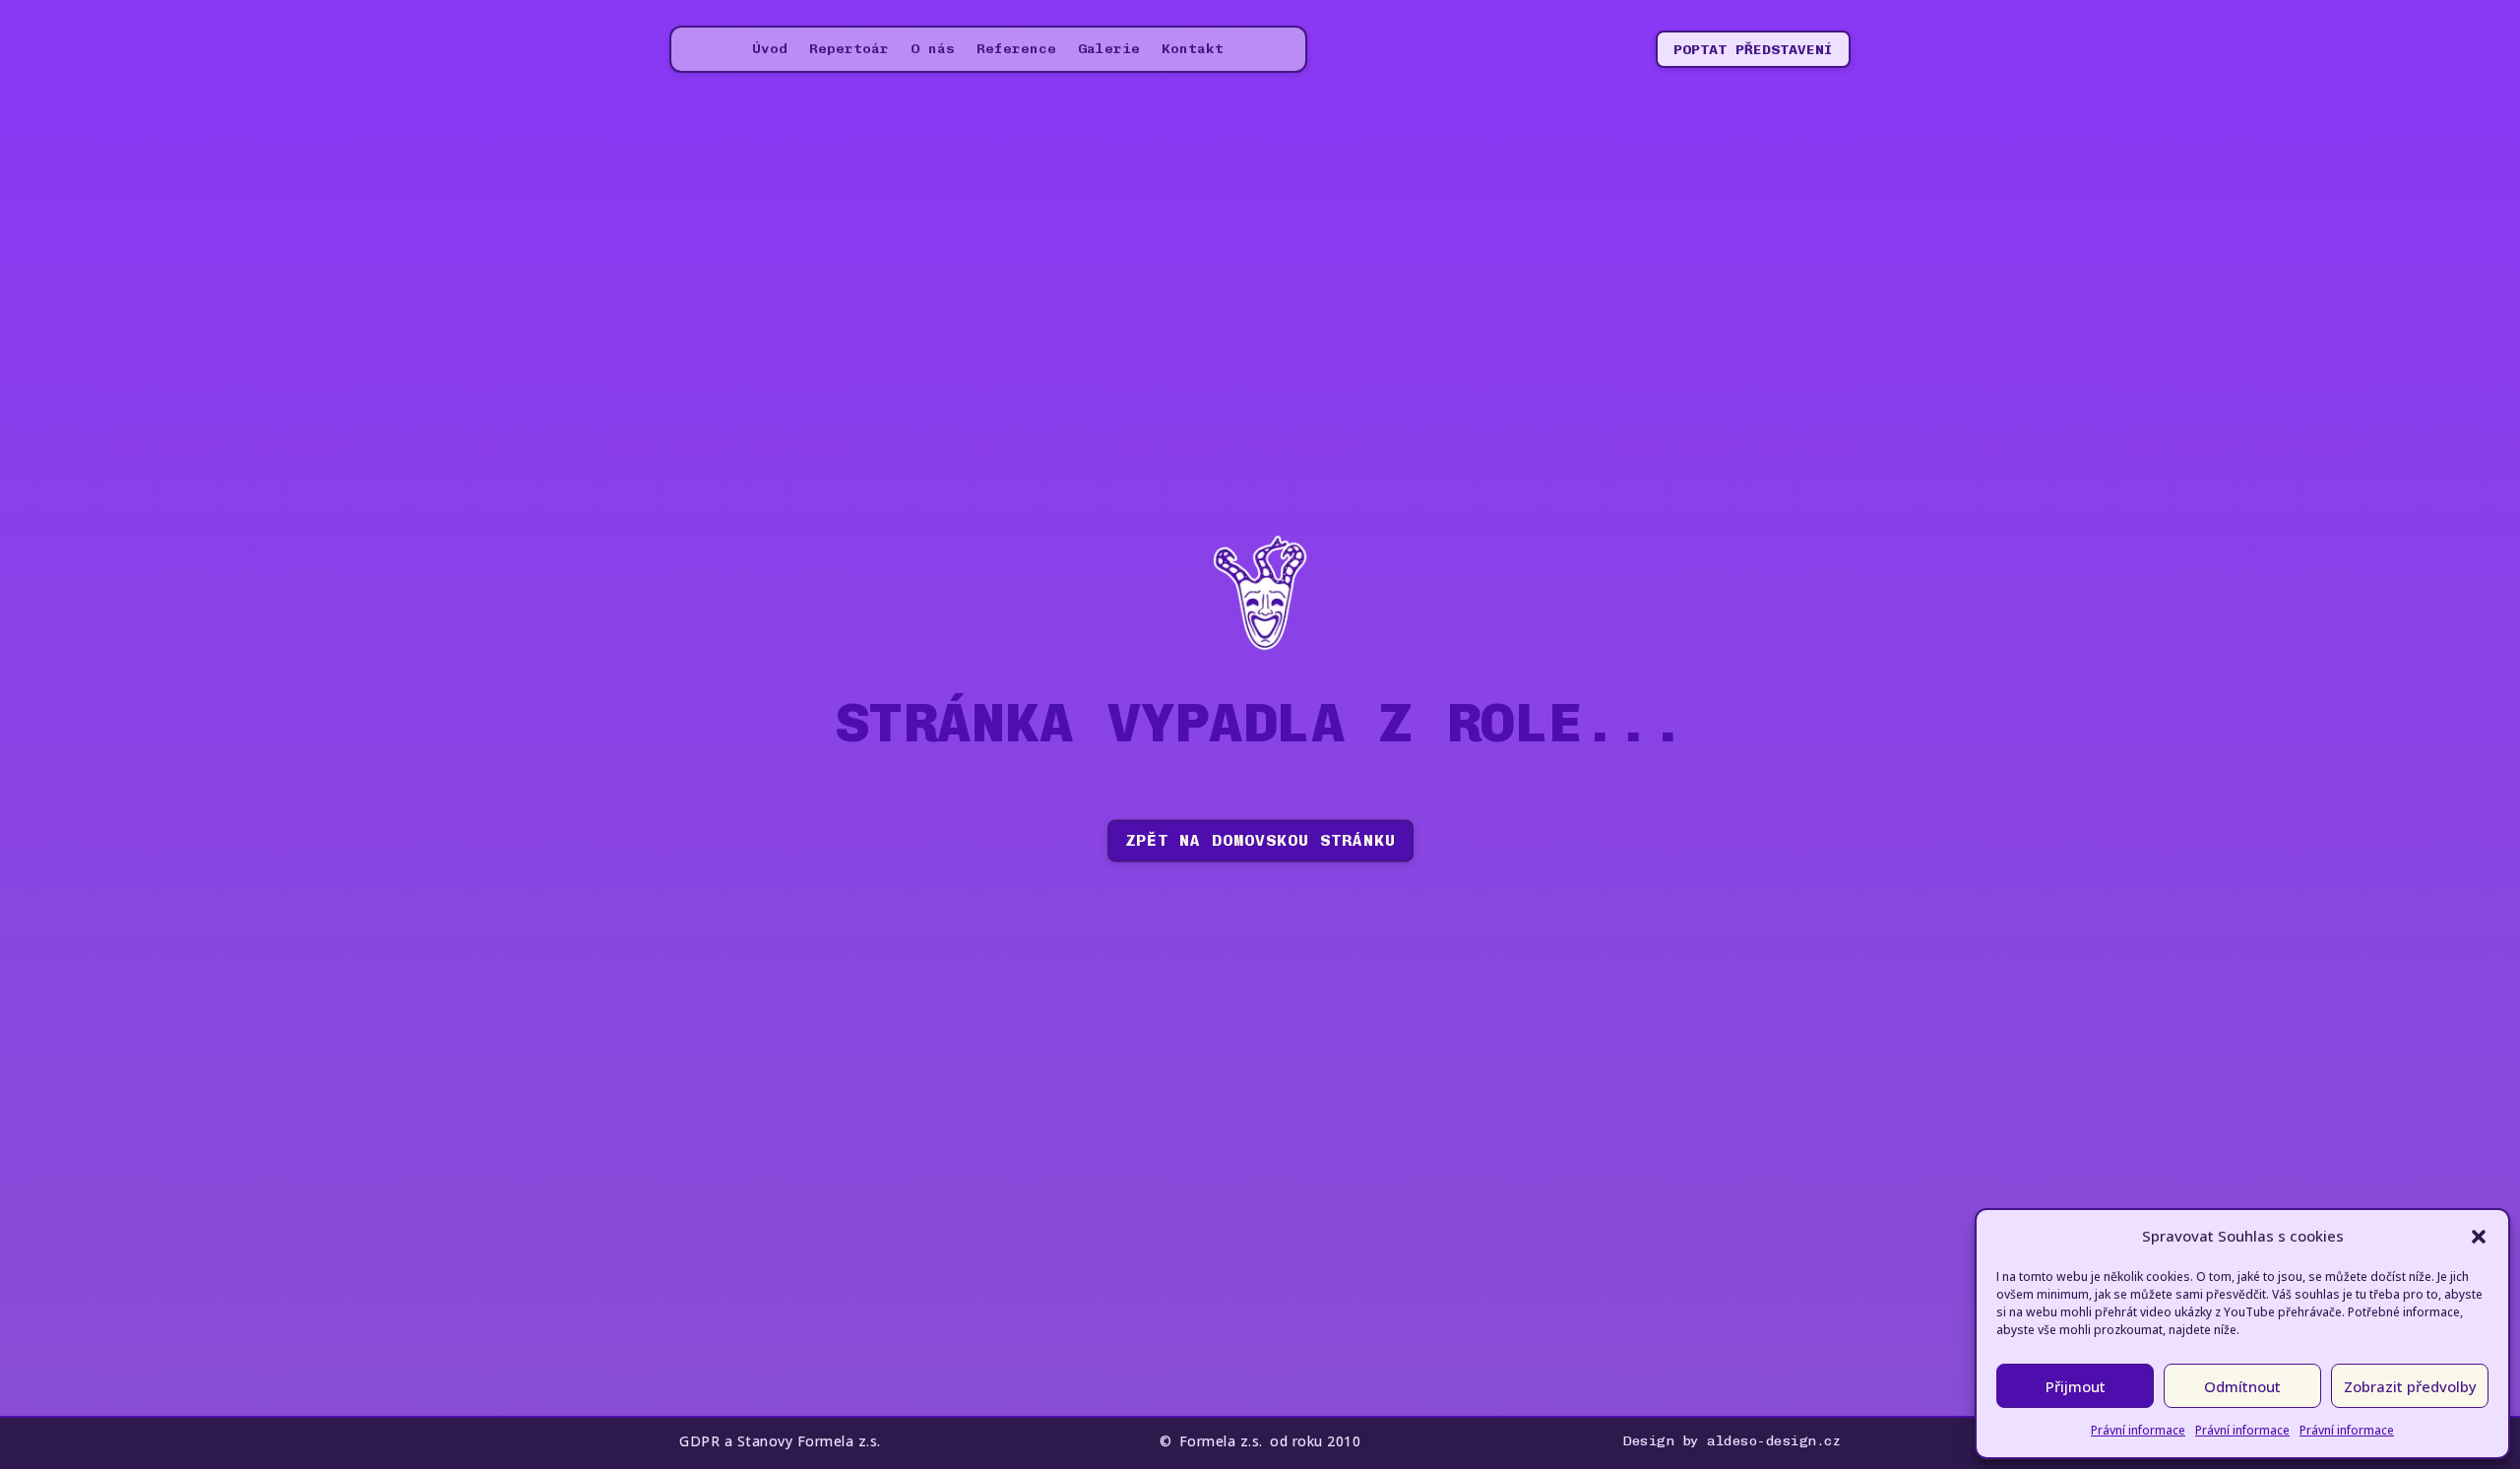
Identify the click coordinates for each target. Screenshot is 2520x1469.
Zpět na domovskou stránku (1260, 840)
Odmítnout (2242, 1386)
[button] (2479, 1237)
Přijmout (2076, 1386)
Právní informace (2138, 1430)
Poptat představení (1753, 50)
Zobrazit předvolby (2410, 1386)
